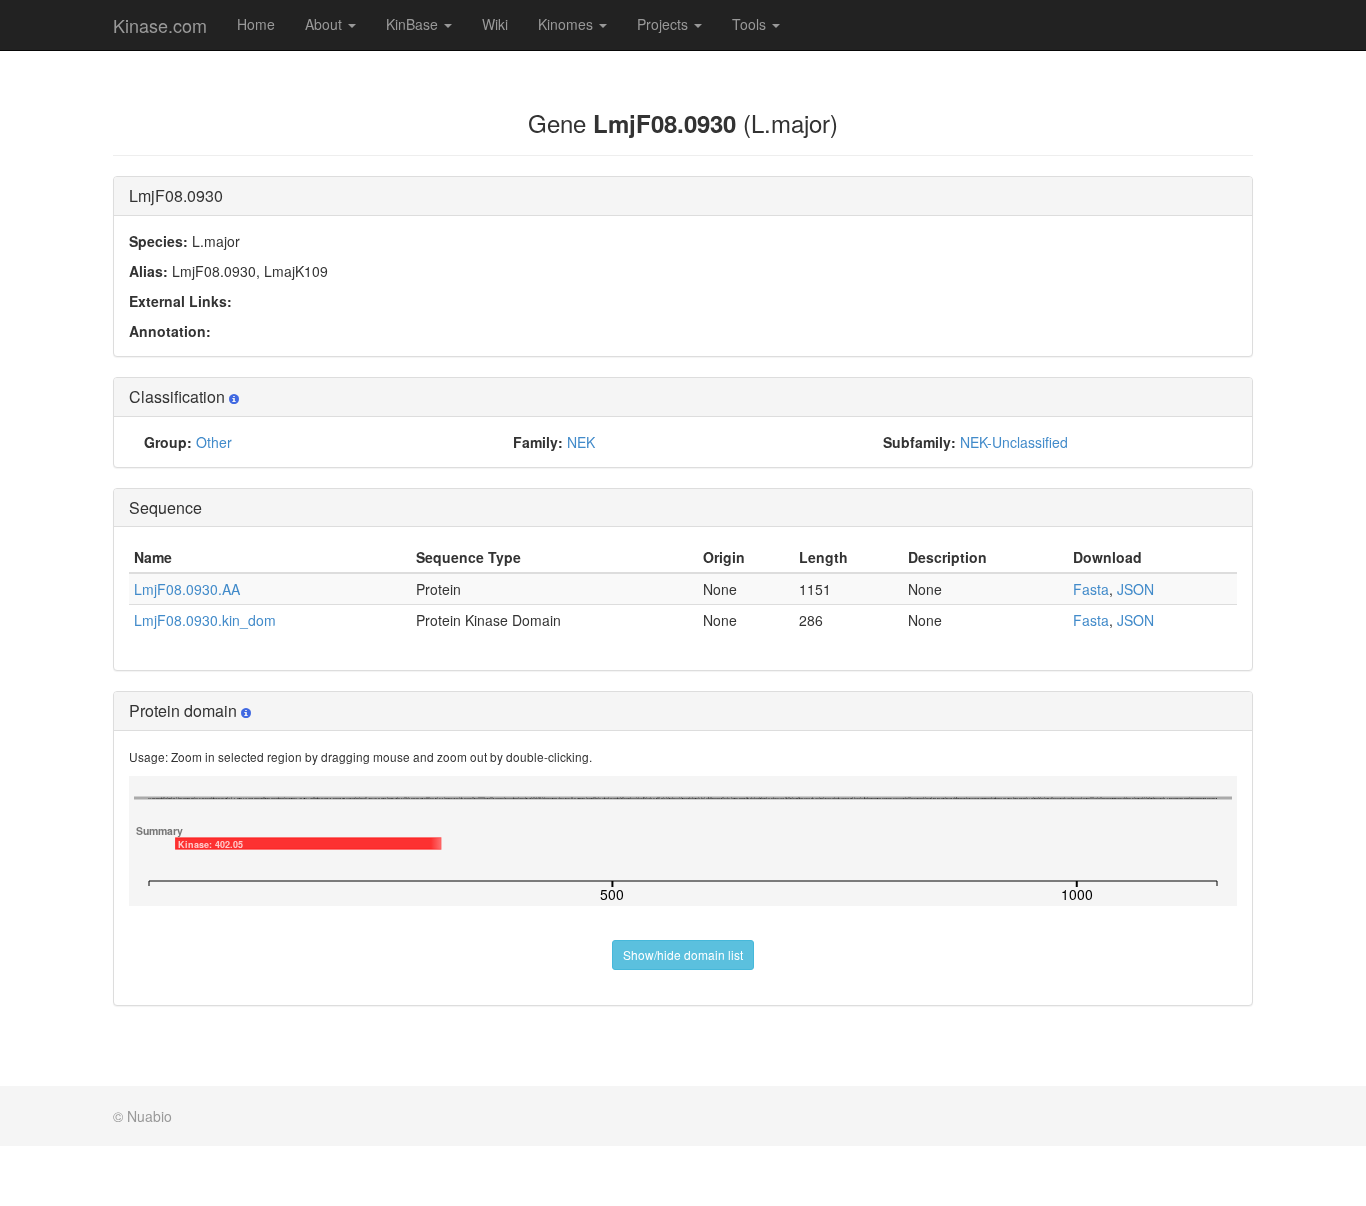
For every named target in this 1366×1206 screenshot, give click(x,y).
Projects (664, 24)
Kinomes (567, 24)
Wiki (495, 24)
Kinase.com (160, 25)
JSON (1135, 589)
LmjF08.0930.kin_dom (205, 620)
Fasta (1091, 589)
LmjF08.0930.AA (187, 589)
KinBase (414, 24)
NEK (581, 442)
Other (214, 442)
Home (256, 24)
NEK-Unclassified (1014, 442)
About (325, 24)
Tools (751, 24)
